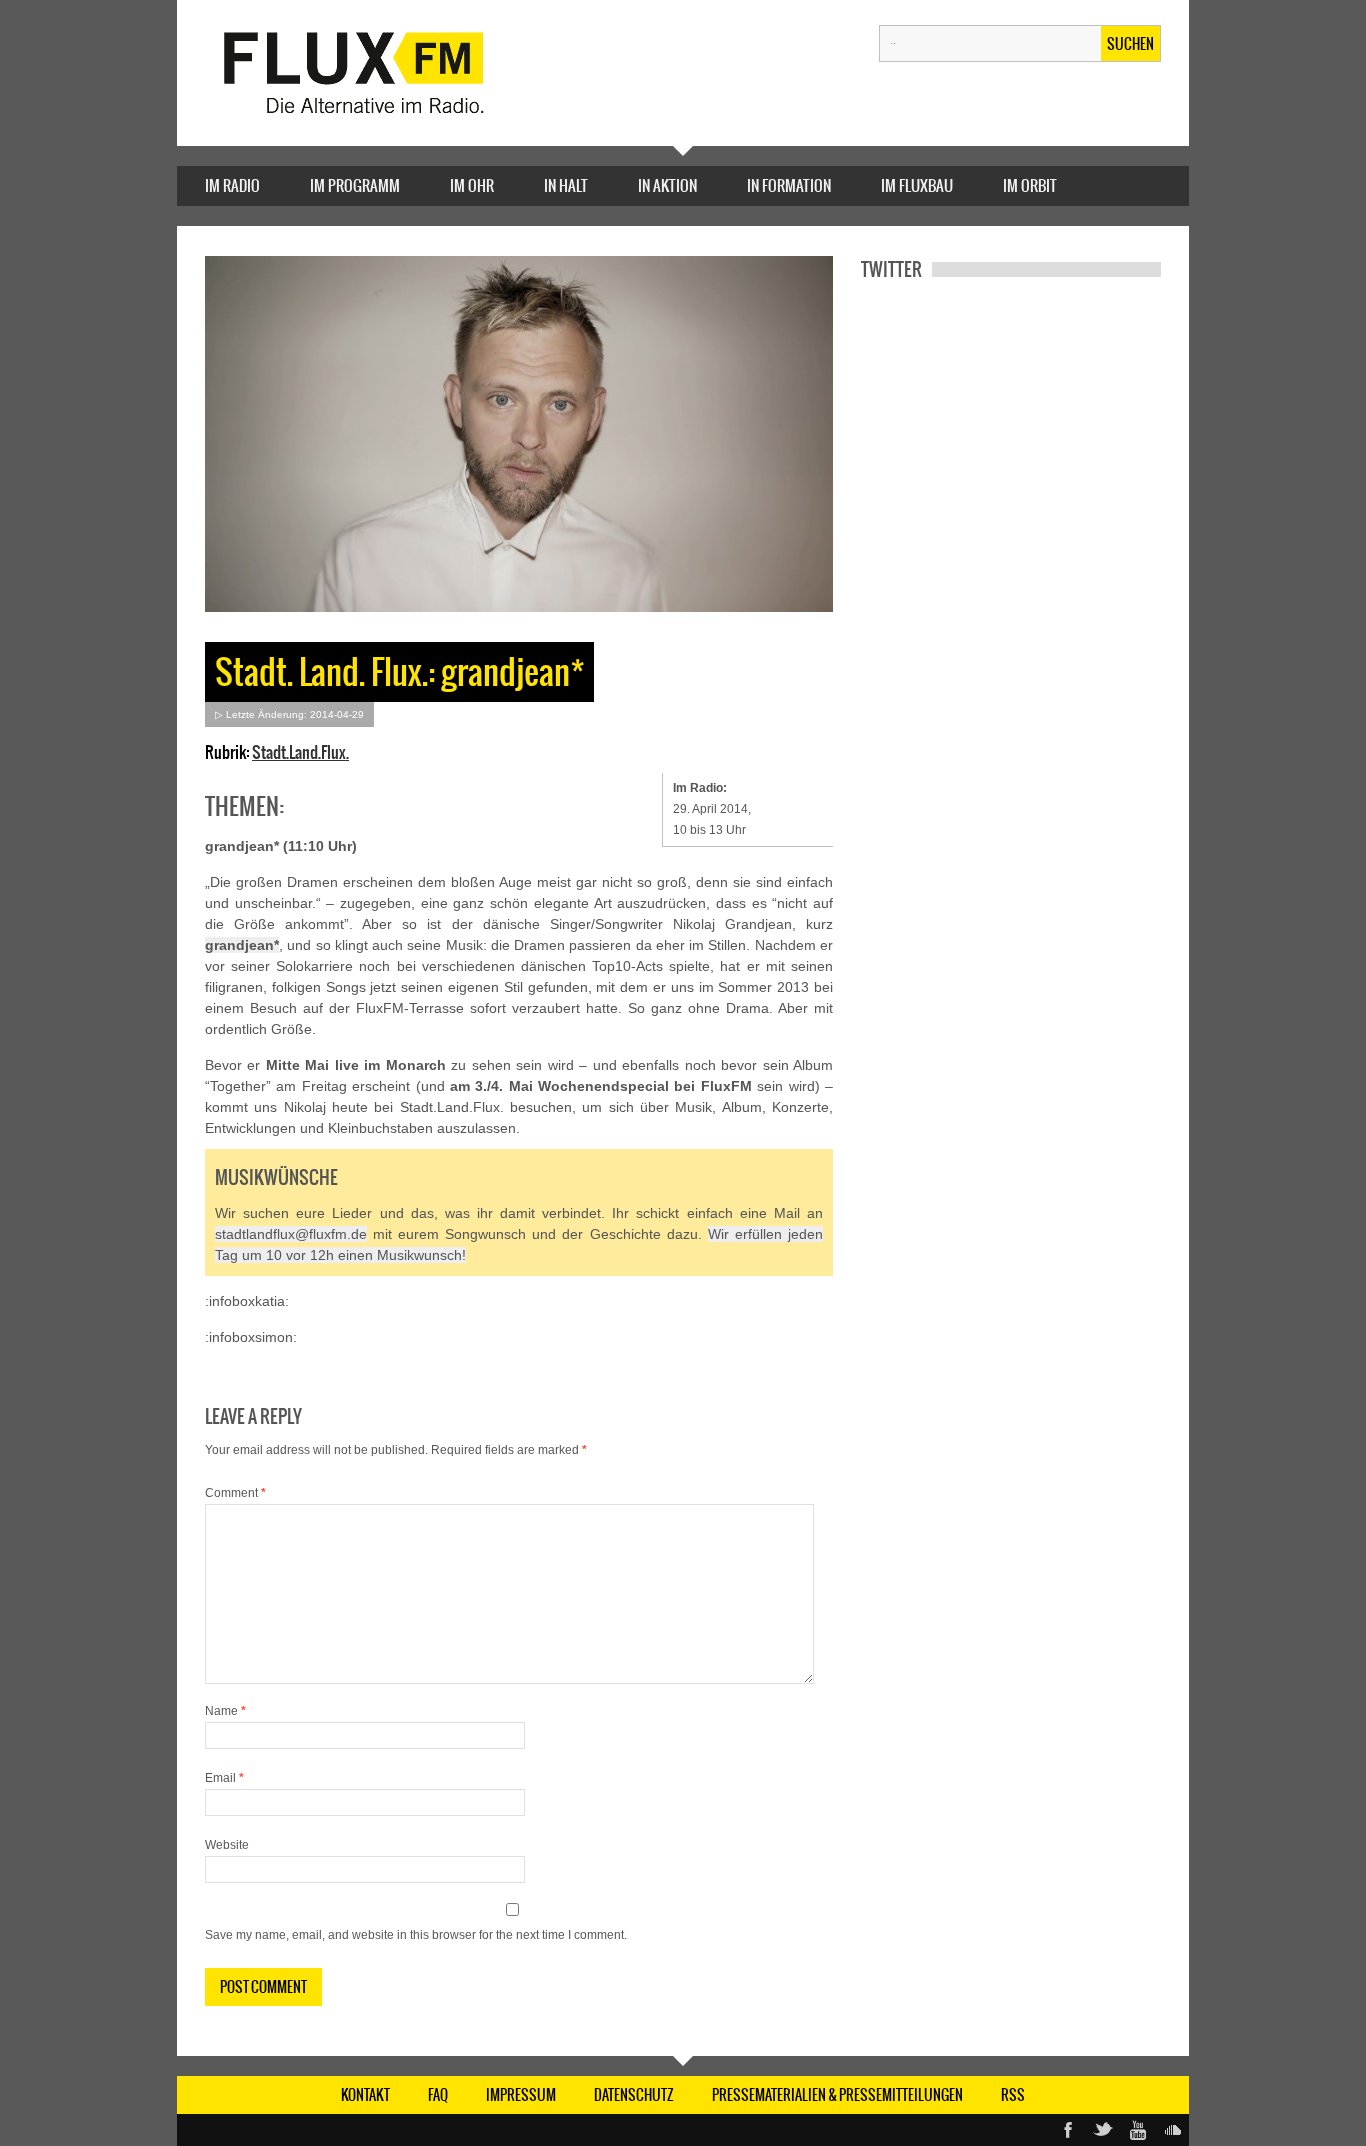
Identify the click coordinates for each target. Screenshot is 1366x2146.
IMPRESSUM (521, 2095)
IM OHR (472, 185)
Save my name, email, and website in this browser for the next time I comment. (416, 1935)
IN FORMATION (789, 185)
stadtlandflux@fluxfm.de (291, 1234)
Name (225, 1711)
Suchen (1130, 44)
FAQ (438, 2095)
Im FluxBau (917, 185)
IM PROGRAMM (355, 185)
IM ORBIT (1030, 185)
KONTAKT (365, 2095)
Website (227, 1845)
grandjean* (242, 945)
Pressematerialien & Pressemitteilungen (837, 2095)
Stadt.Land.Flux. (300, 752)
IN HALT (566, 185)
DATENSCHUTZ (634, 2095)
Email (224, 1778)
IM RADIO (232, 185)
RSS (1013, 2095)
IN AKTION (667, 185)
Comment (235, 1493)
